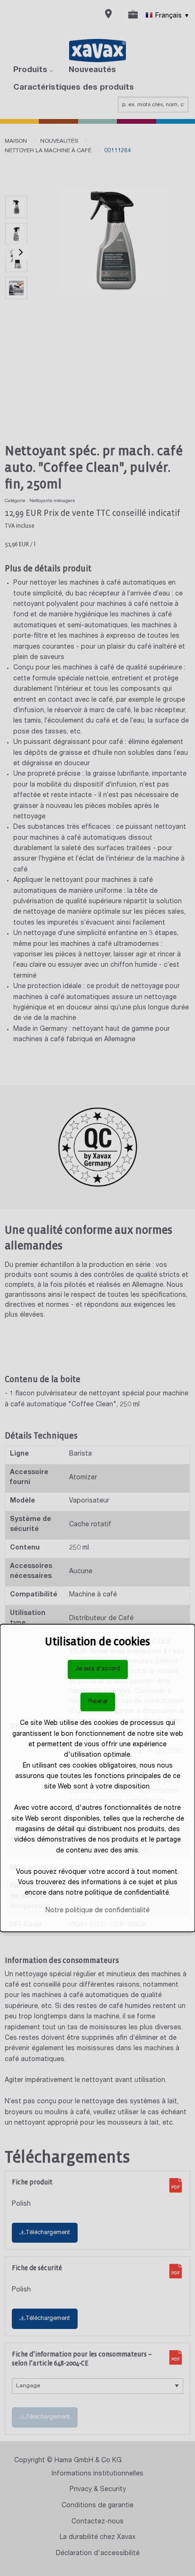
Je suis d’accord (98, 1669)
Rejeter (98, 1701)
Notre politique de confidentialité (97, 1910)
